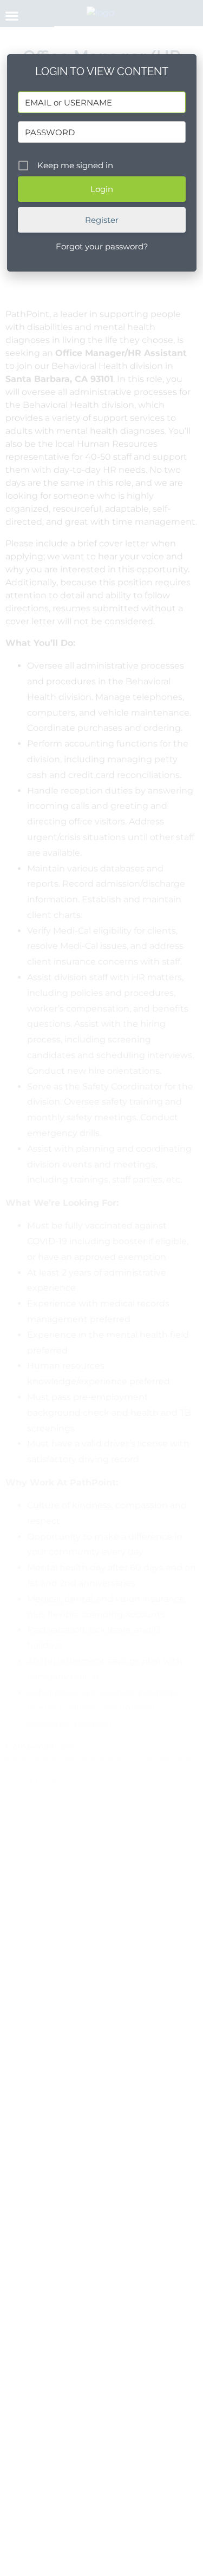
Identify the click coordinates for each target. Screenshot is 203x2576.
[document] (101, 1288)
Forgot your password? (102, 246)
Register (102, 220)
